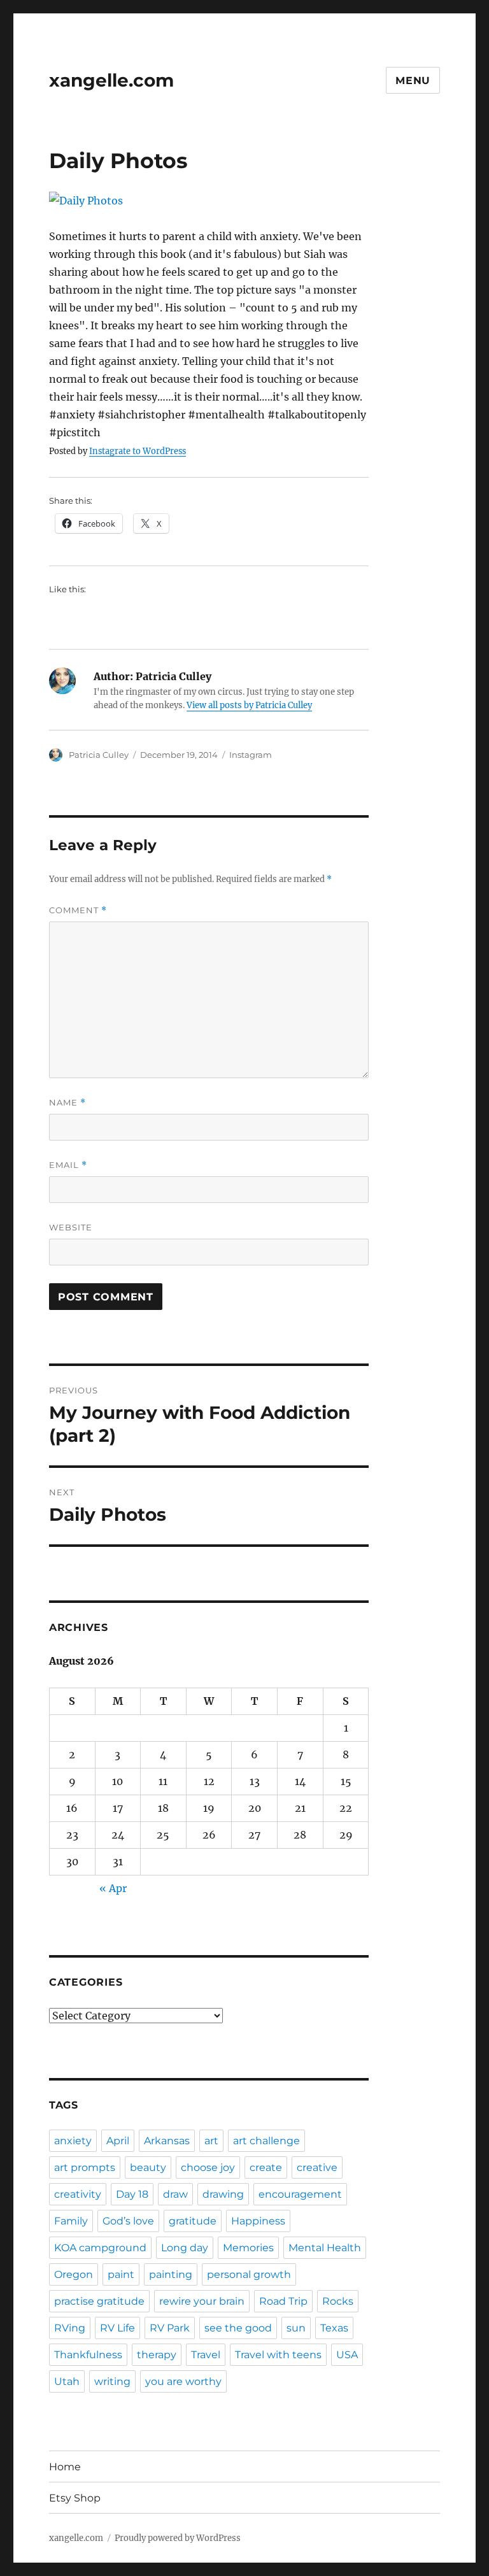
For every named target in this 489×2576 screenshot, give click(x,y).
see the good (238, 2328)
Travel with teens (278, 2355)
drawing (223, 2194)
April (118, 2141)
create (266, 2167)
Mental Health (325, 2248)
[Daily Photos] (209, 201)
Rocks (338, 2301)
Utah (67, 2381)
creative (317, 2167)
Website (71, 1227)
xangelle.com (111, 80)
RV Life (117, 2328)
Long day (185, 2248)
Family (71, 2221)
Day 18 (132, 2194)
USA (347, 2355)
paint (121, 2274)
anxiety (73, 2141)
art (211, 2141)
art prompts (85, 2167)
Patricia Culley (99, 755)
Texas (334, 2328)
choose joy (208, 2167)
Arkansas (167, 2141)
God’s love (128, 2221)
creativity (78, 2194)
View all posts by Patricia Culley (249, 705)
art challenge (266, 2141)
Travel (206, 2355)
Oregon (74, 2274)
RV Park (170, 2328)
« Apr (113, 1888)
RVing (70, 2328)
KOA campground (100, 2248)
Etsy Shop (75, 2498)
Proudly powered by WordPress (178, 2538)
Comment (78, 910)
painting (171, 2274)
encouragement (300, 2194)
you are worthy (183, 2381)
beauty (148, 2167)
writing (112, 2381)
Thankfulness (88, 2355)
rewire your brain (202, 2301)
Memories (248, 2248)
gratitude (193, 2221)
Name (67, 1103)
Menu (413, 81)
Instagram (251, 755)
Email (68, 1165)
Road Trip (283, 2301)
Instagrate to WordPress (138, 451)
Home (65, 2467)
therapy (157, 2355)
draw (175, 2194)
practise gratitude (99, 2301)
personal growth (249, 2274)
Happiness (258, 2221)
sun (296, 2328)
